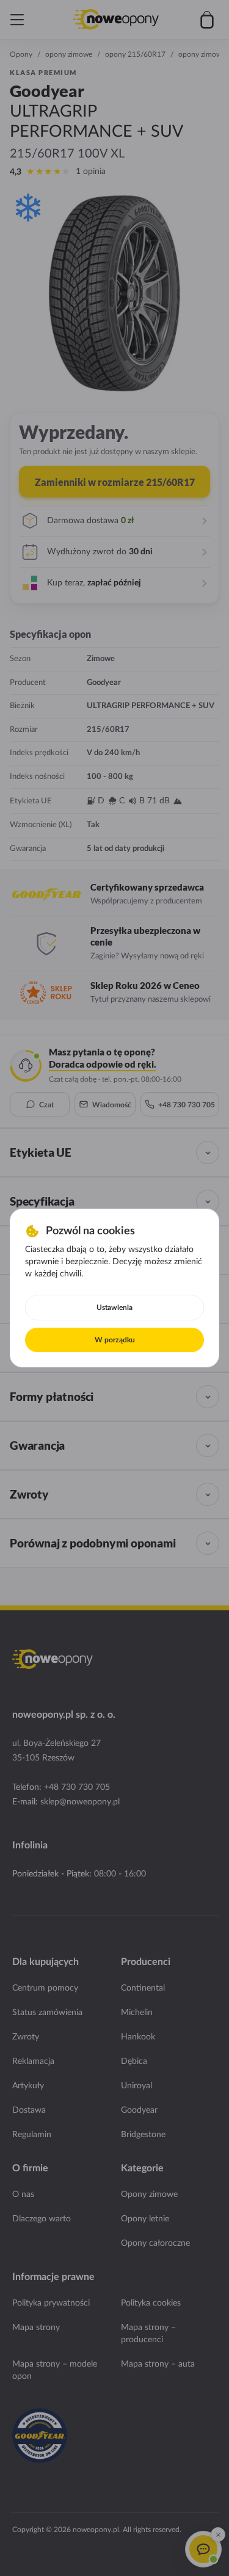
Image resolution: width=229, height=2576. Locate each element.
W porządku (115, 1340)
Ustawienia (114, 1308)
